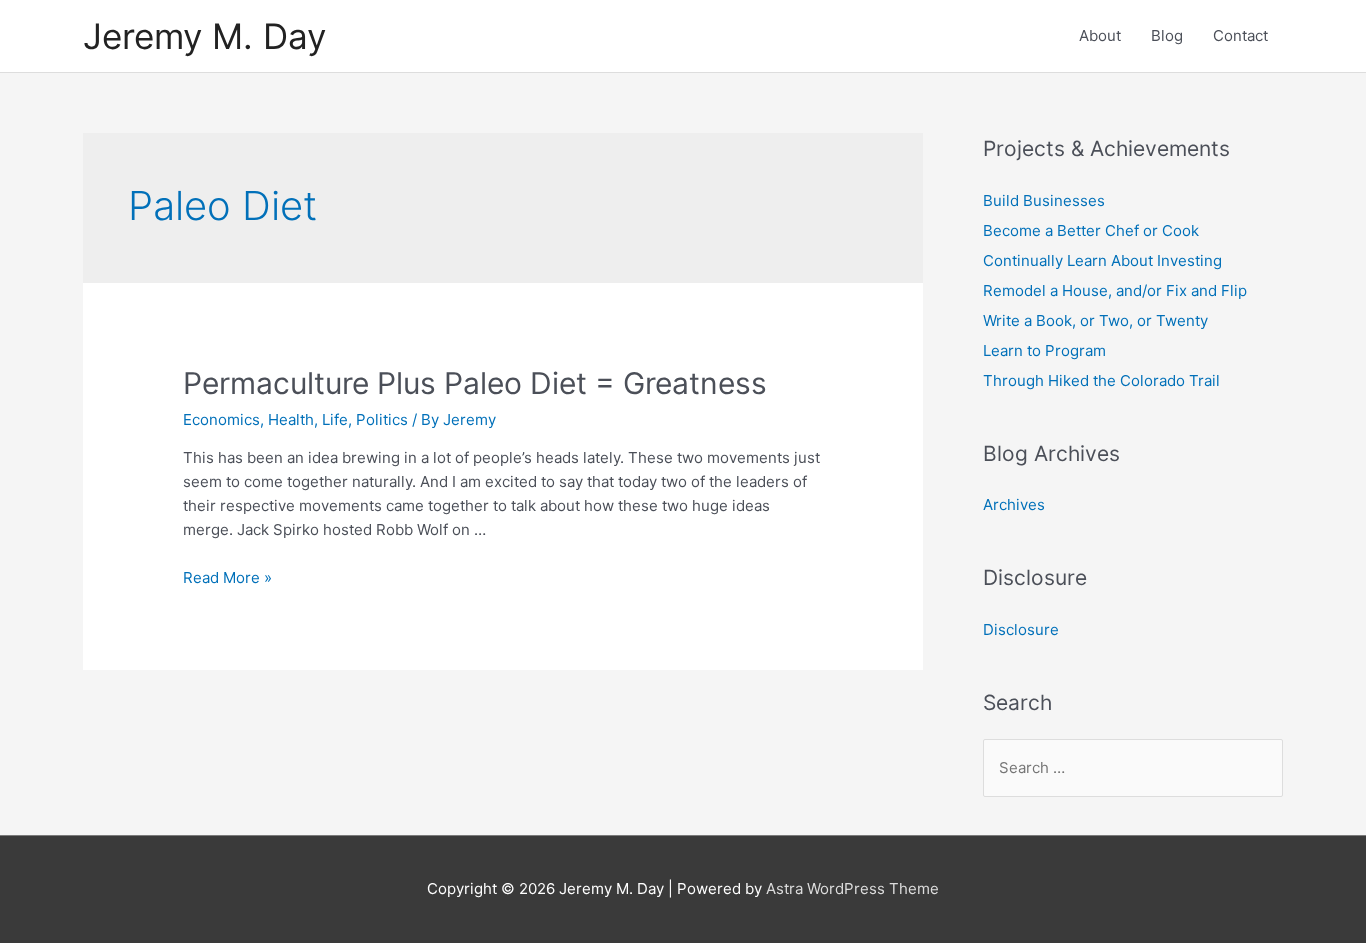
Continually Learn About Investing (1102, 260)
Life (335, 419)
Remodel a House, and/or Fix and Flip (1115, 290)
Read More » (227, 577)
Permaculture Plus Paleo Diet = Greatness (475, 383)
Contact (1240, 35)
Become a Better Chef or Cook (1091, 230)
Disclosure (1021, 629)
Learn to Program (1044, 350)
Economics (221, 419)
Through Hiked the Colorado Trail (1101, 380)
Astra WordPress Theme (852, 888)
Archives (1014, 504)
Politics (382, 419)
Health (291, 419)
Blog (1167, 35)
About (1100, 35)
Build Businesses (1044, 200)
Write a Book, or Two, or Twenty (1095, 320)
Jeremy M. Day (204, 36)
